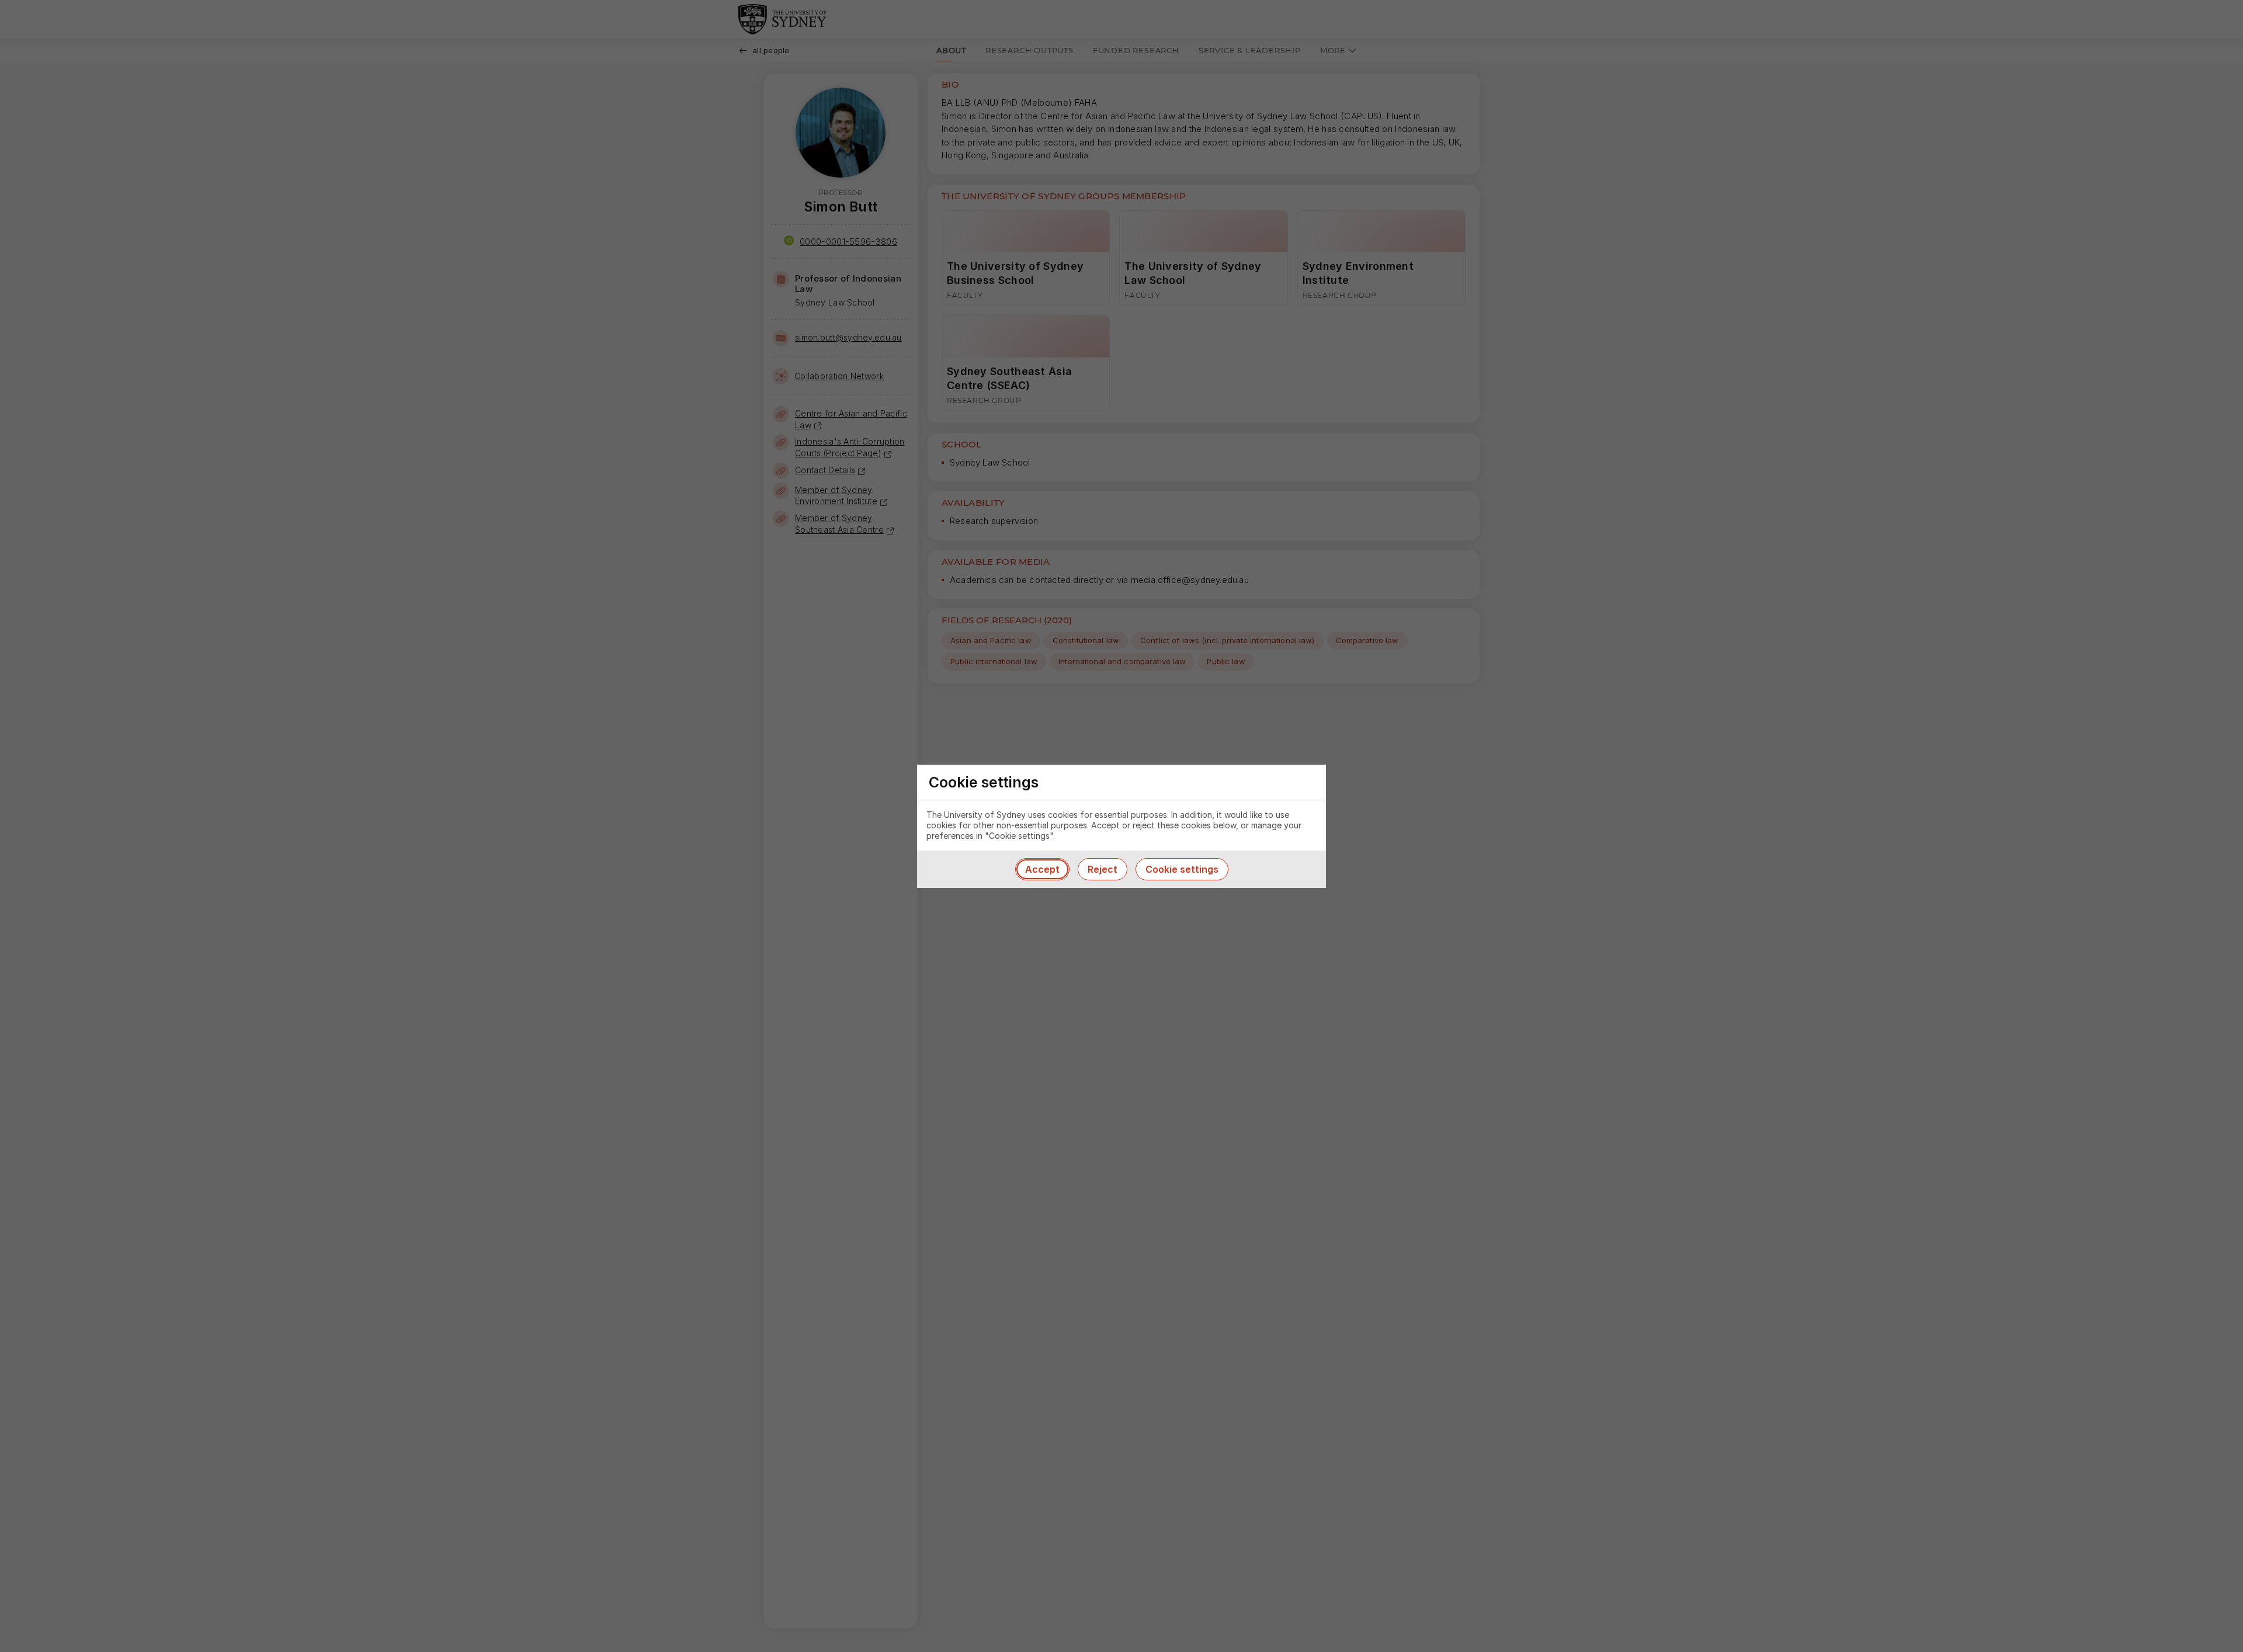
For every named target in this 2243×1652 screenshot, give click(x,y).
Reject (1103, 869)
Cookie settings (1182, 869)
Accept (1042, 869)
